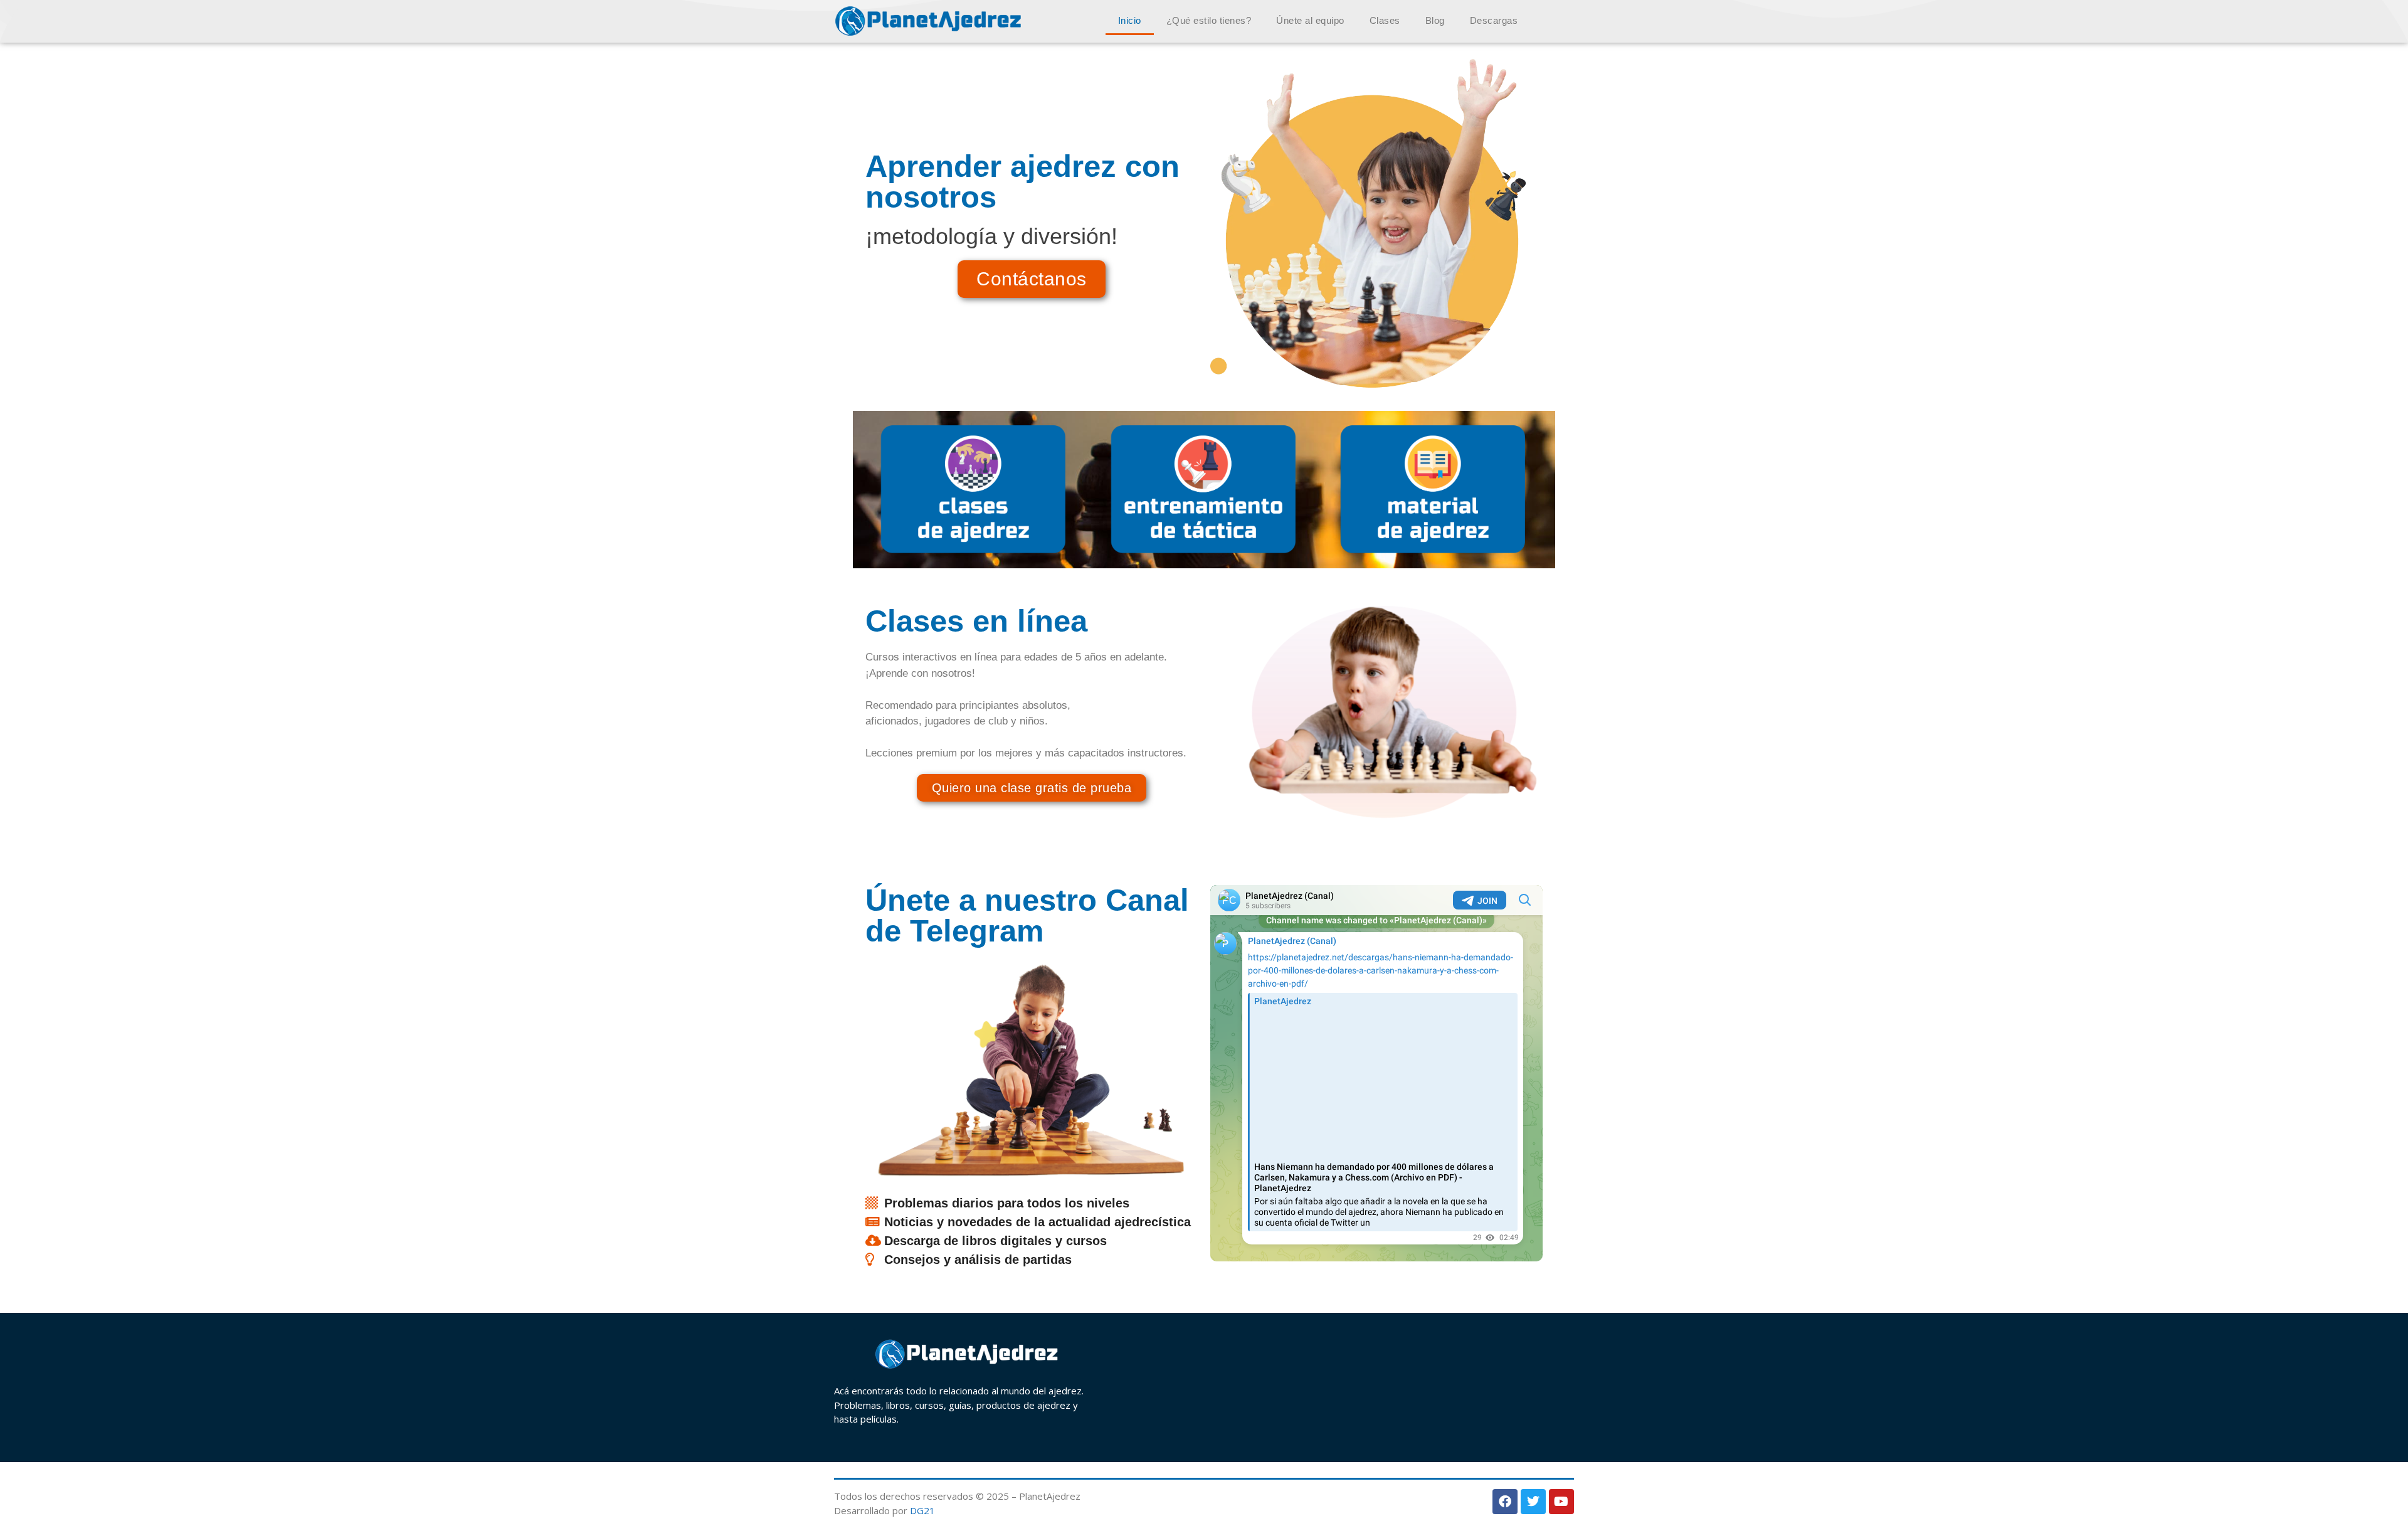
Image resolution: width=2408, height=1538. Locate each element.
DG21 (922, 1510)
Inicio (1130, 20)
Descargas (1494, 20)
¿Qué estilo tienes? (1209, 20)
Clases (1385, 20)
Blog (1435, 20)
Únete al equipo (1310, 20)
